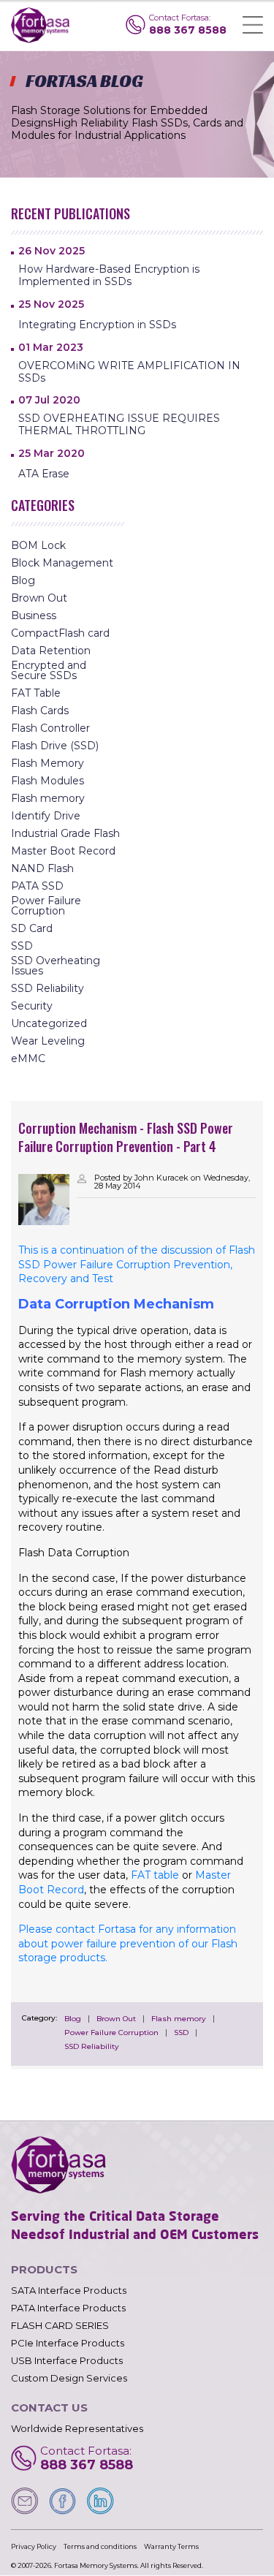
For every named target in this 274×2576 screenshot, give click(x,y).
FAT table (155, 1875)
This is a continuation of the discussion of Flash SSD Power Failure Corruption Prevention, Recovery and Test (137, 1264)
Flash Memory (47, 763)
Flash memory (179, 2019)
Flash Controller (50, 728)
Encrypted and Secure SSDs (49, 670)
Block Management (62, 563)
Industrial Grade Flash (65, 833)
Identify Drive (46, 816)
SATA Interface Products (69, 2291)
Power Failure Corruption (111, 2033)
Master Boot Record (63, 851)
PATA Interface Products (68, 2308)
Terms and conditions (100, 2546)
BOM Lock (38, 545)
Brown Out (116, 2019)
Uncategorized (49, 1023)
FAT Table (36, 693)
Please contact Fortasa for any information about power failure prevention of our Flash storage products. (128, 1943)
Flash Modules (47, 781)
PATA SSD (37, 886)
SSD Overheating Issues (56, 966)
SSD (181, 2033)
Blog (73, 2019)
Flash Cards (40, 711)
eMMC (28, 1058)
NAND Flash (42, 868)
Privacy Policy (34, 2546)
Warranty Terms (171, 2546)
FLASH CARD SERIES (60, 2326)
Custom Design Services (69, 2378)
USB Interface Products (67, 2361)
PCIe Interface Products (68, 2343)
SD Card (32, 928)
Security (32, 1006)
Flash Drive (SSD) (55, 746)
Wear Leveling (48, 1041)
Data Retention (51, 651)
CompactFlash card (60, 633)
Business (34, 615)
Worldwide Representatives (77, 2429)
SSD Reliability (92, 2047)
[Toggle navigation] (253, 25)
